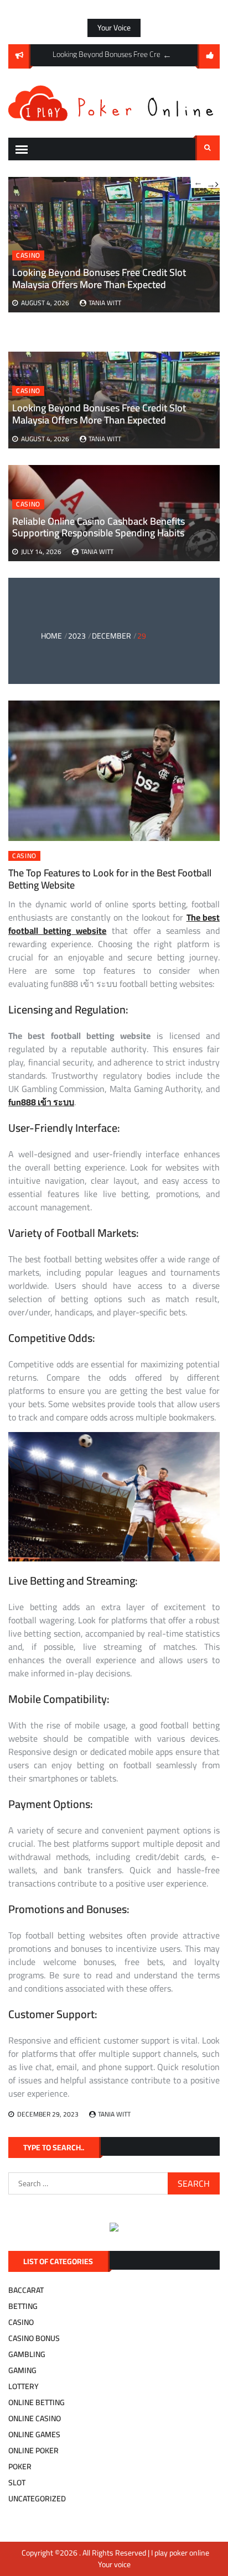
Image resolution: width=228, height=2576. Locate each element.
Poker (20, 2467)
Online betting (37, 2402)
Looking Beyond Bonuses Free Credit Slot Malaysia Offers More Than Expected (99, 414)
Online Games (34, 2434)
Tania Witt (105, 439)
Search (208, 148)
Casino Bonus (34, 2338)
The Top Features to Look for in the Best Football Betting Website (110, 879)
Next (213, 182)
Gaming (22, 2370)
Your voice (114, 28)
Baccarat (26, 2290)
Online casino (35, 2418)
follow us (209, 56)
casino (28, 391)
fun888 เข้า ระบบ (41, 1102)
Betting (23, 2306)
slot (17, 2483)
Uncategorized (37, 2499)
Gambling (27, 2354)
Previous (167, 55)
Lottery (24, 2386)
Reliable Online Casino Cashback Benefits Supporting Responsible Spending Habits (99, 527)
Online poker (33, 2450)
